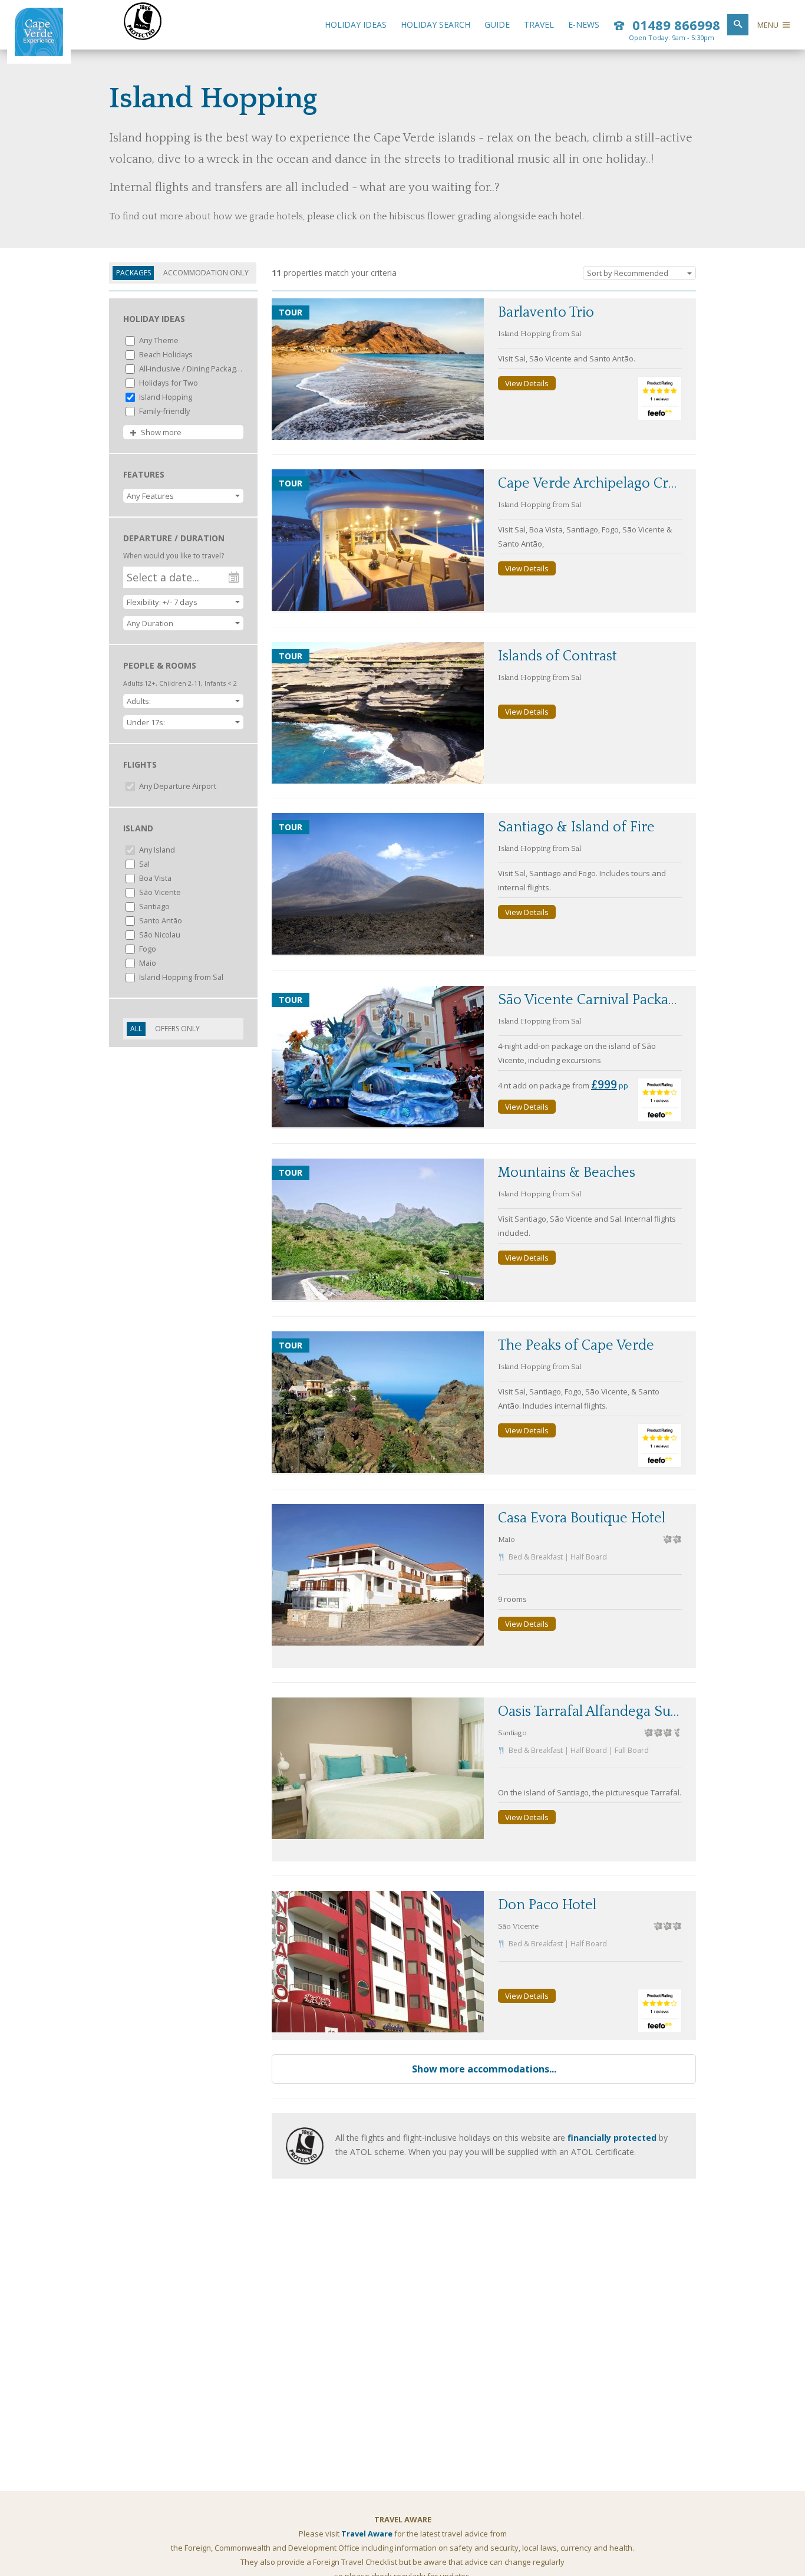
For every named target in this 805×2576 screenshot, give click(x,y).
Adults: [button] (139, 701)
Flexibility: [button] (162, 602)
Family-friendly (164, 411)
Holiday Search (436, 24)
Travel (539, 24)
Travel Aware (367, 2534)
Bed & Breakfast (536, 1557)
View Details (527, 383)
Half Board (589, 1557)
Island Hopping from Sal (180, 977)
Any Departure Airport (177, 786)
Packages (133, 273)
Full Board (632, 1750)
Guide (497, 24)
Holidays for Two (168, 383)
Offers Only (177, 1029)
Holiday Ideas (356, 24)
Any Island (156, 850)
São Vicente (159, 892)
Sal (143, 864)
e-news (584, 24)
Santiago (154, 906)
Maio (147, 963)
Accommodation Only (206, 273)
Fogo (147, 949)
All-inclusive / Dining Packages (190, 369)
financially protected (612, 2138)
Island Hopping (165, 397)
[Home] (39, 53)
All (136, 1029)
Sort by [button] (628, 273)
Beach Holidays (165, 354)
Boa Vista (154, 878)
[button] (183, 496)
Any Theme (158, 340)
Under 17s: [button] (146, 722)
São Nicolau (159, 935)
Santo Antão (160, 920)
